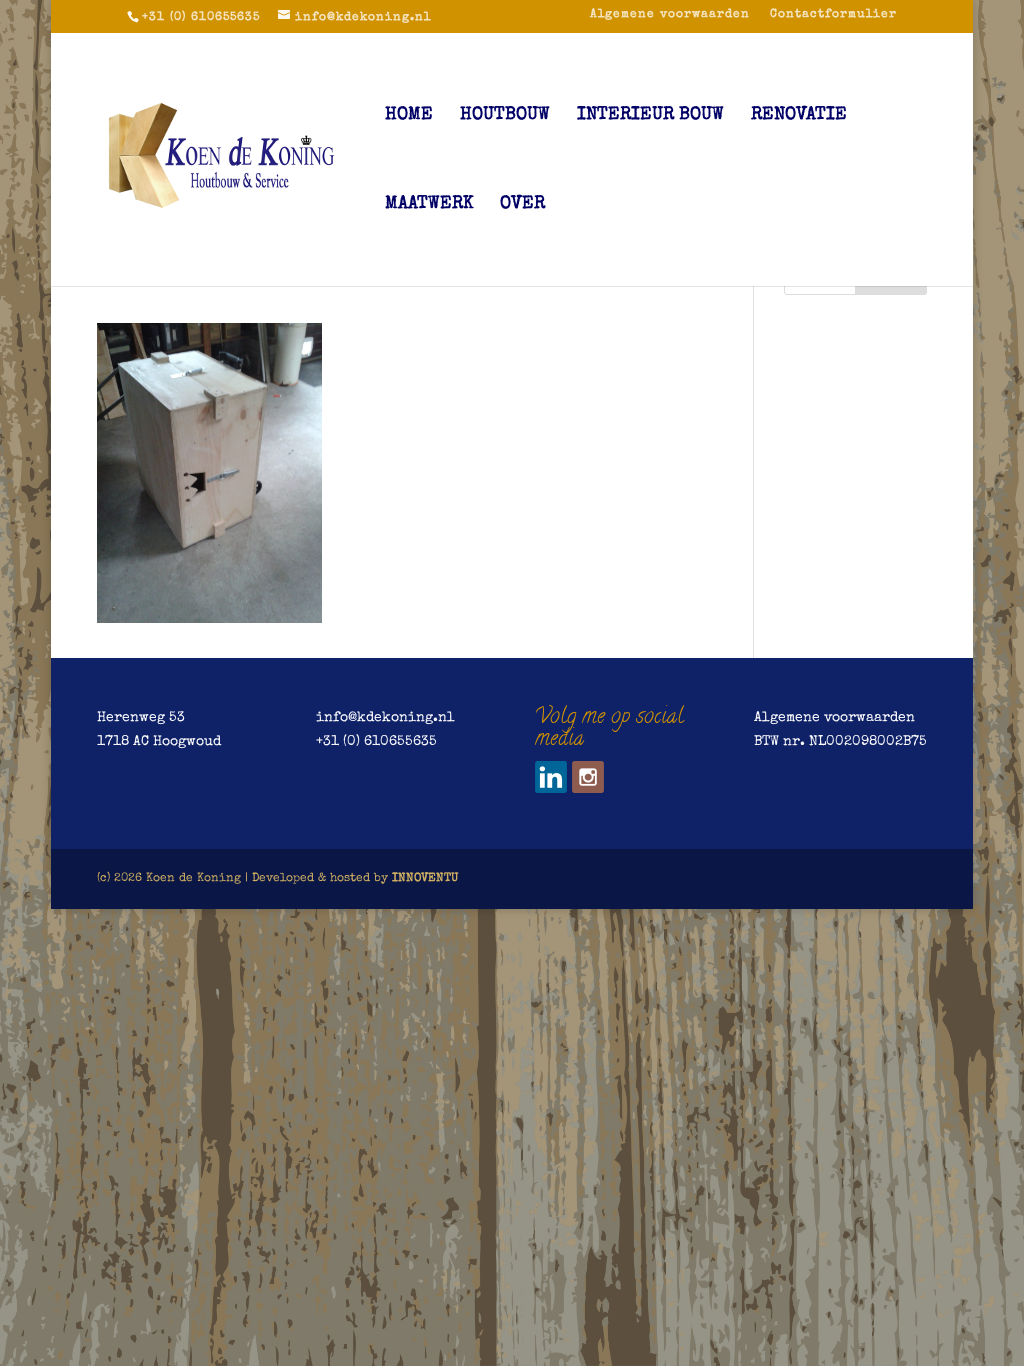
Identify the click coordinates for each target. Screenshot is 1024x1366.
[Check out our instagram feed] (588, 777)
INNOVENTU (425, 879)
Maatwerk (429, 205)
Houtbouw (505, 116)
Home (409, 116)
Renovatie (799, 116)
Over (522, 205)
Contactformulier (833, 15)
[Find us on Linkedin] (551, 777)
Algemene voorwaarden (670, 15)
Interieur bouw (650, 116)
